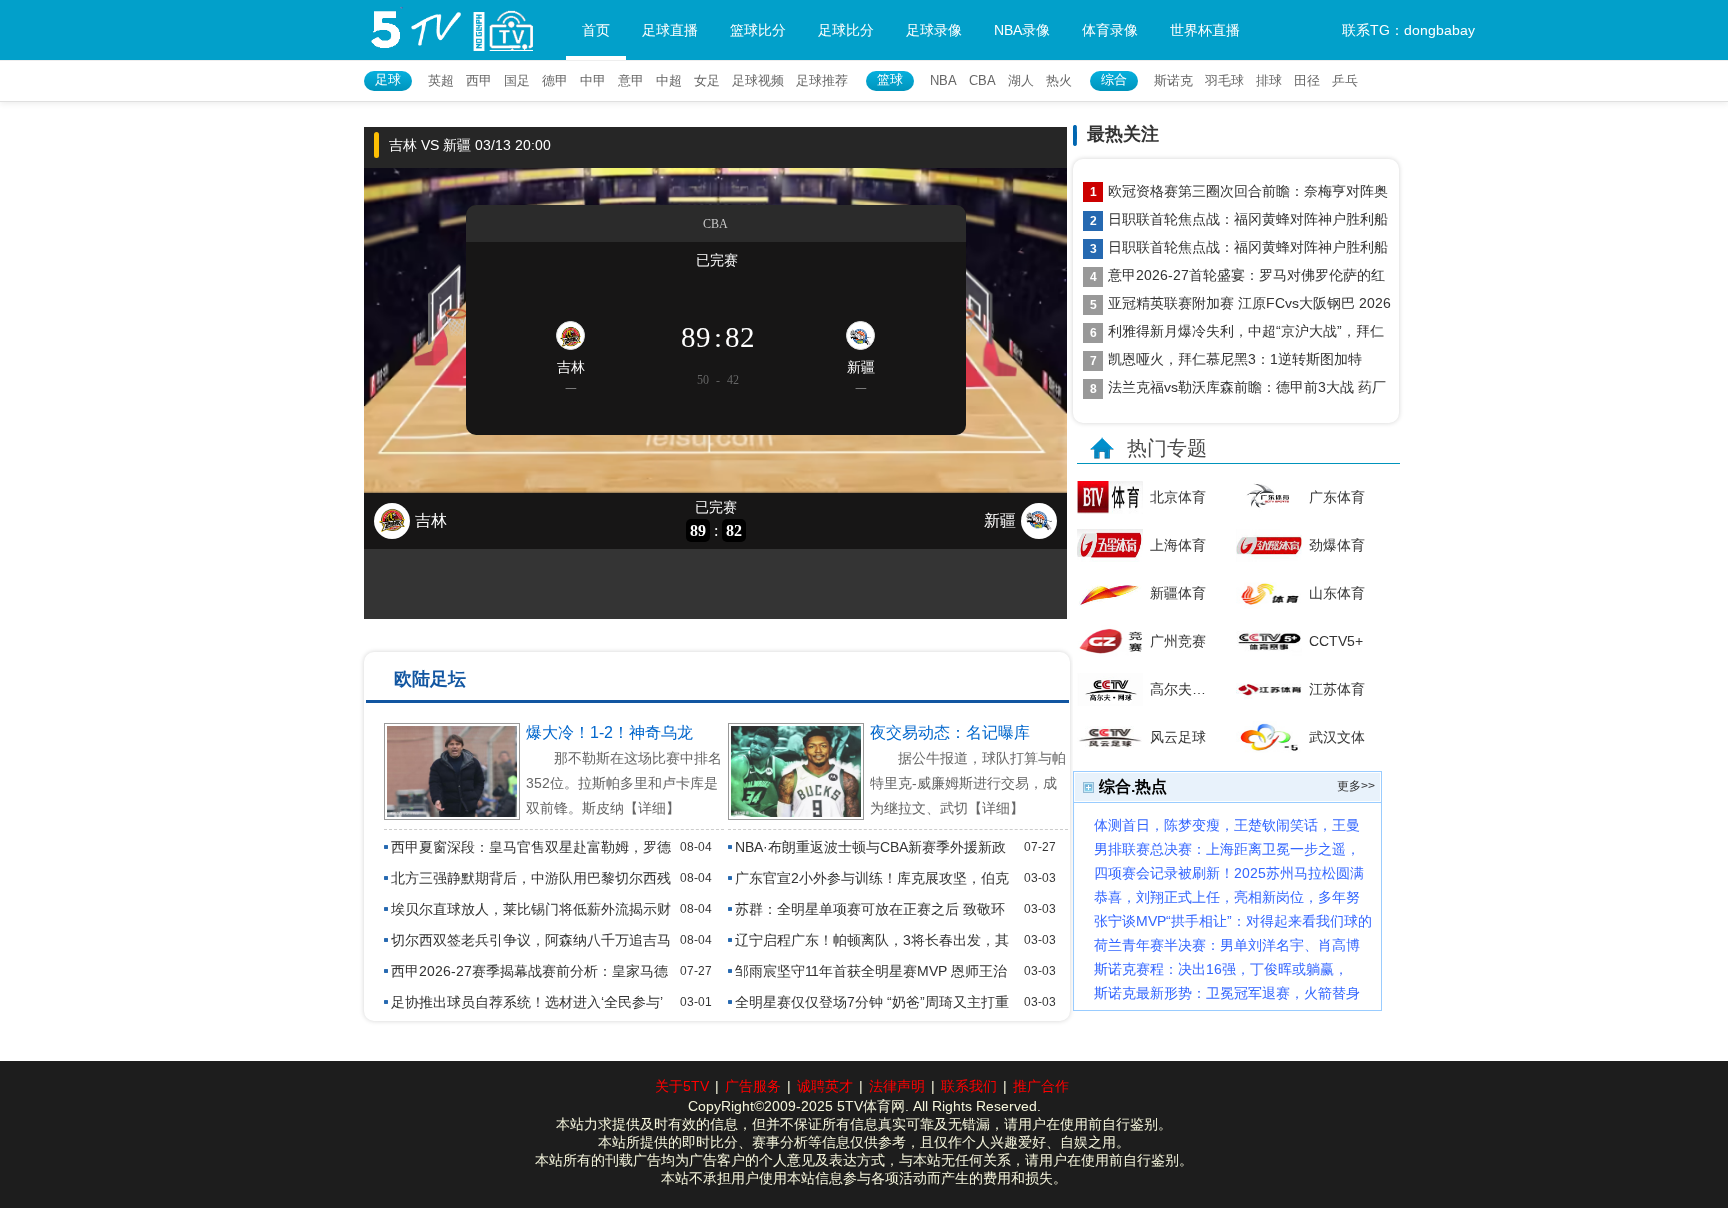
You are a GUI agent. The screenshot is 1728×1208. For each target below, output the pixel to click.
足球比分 (846, 30)
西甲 (479, 80)
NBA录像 (1022, 30)
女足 (707, 80)
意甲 (631, 80)
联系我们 (969, 1086)
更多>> (1356, 786)
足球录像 (934, 30)
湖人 (1021, 80)
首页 (596, 30)
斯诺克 (1173, 80)
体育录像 (1110, 30)
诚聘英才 (825, 1086)
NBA (943, 80)
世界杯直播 (1205, 30)
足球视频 (758, 80)
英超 (441, 80)
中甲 (593, 80)
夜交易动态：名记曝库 (950, 732)
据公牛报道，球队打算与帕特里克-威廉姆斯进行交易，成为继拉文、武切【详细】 (968, 783)
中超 (669, 80)
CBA (982, 80)
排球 (1269, 80)
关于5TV (682, 1086)
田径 (1307, 80)
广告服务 (753, 1086)
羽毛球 (1224, 80)
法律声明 (897, 1086)
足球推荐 (822, 80)
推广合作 (1041, 1086)
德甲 (555, 80)
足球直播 (670, 30)
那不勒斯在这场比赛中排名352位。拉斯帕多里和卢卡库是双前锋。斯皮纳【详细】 (624, 783)
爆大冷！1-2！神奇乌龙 (609, 732)
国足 (517, 80)
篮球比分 (758, 30)
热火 (1059, 80)
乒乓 (1345, 80)
